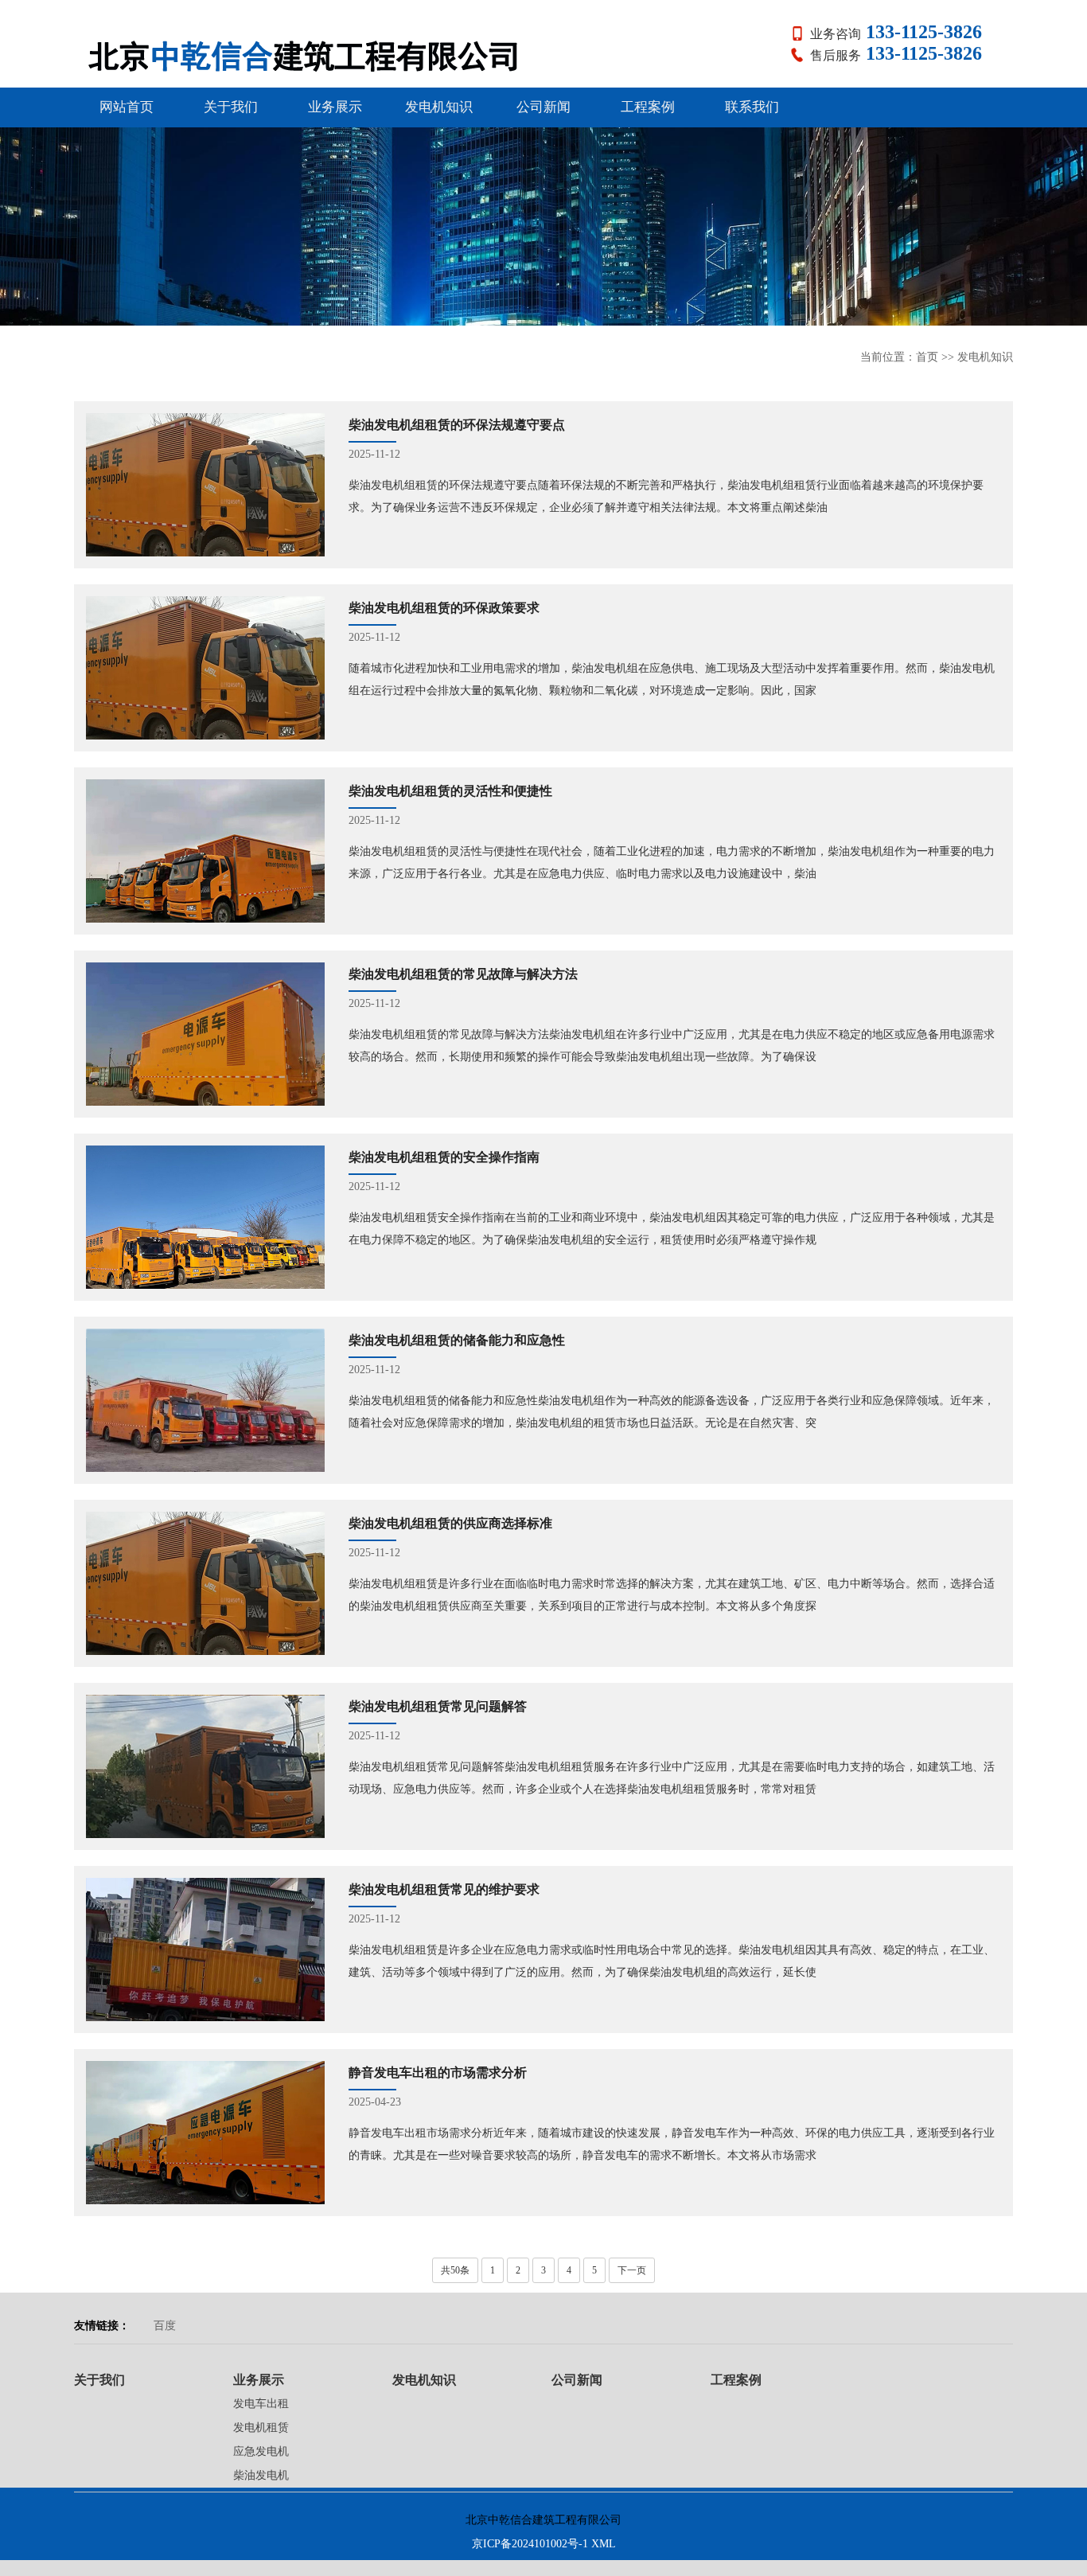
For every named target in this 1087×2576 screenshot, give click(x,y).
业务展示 (335, 107)
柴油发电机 (261, 2475)
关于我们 (231, 107)
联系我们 (752, 107)
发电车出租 (261, 2404)
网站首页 (127, 107)
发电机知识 (439, 107)
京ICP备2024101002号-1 (530, 2544)
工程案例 (648, 107)
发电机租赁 (261, 2428)
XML (604, 2544)
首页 (927, 357)
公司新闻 (543, 107)
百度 (165, 2326)
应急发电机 (261, 2451)
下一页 (632, 2270)
